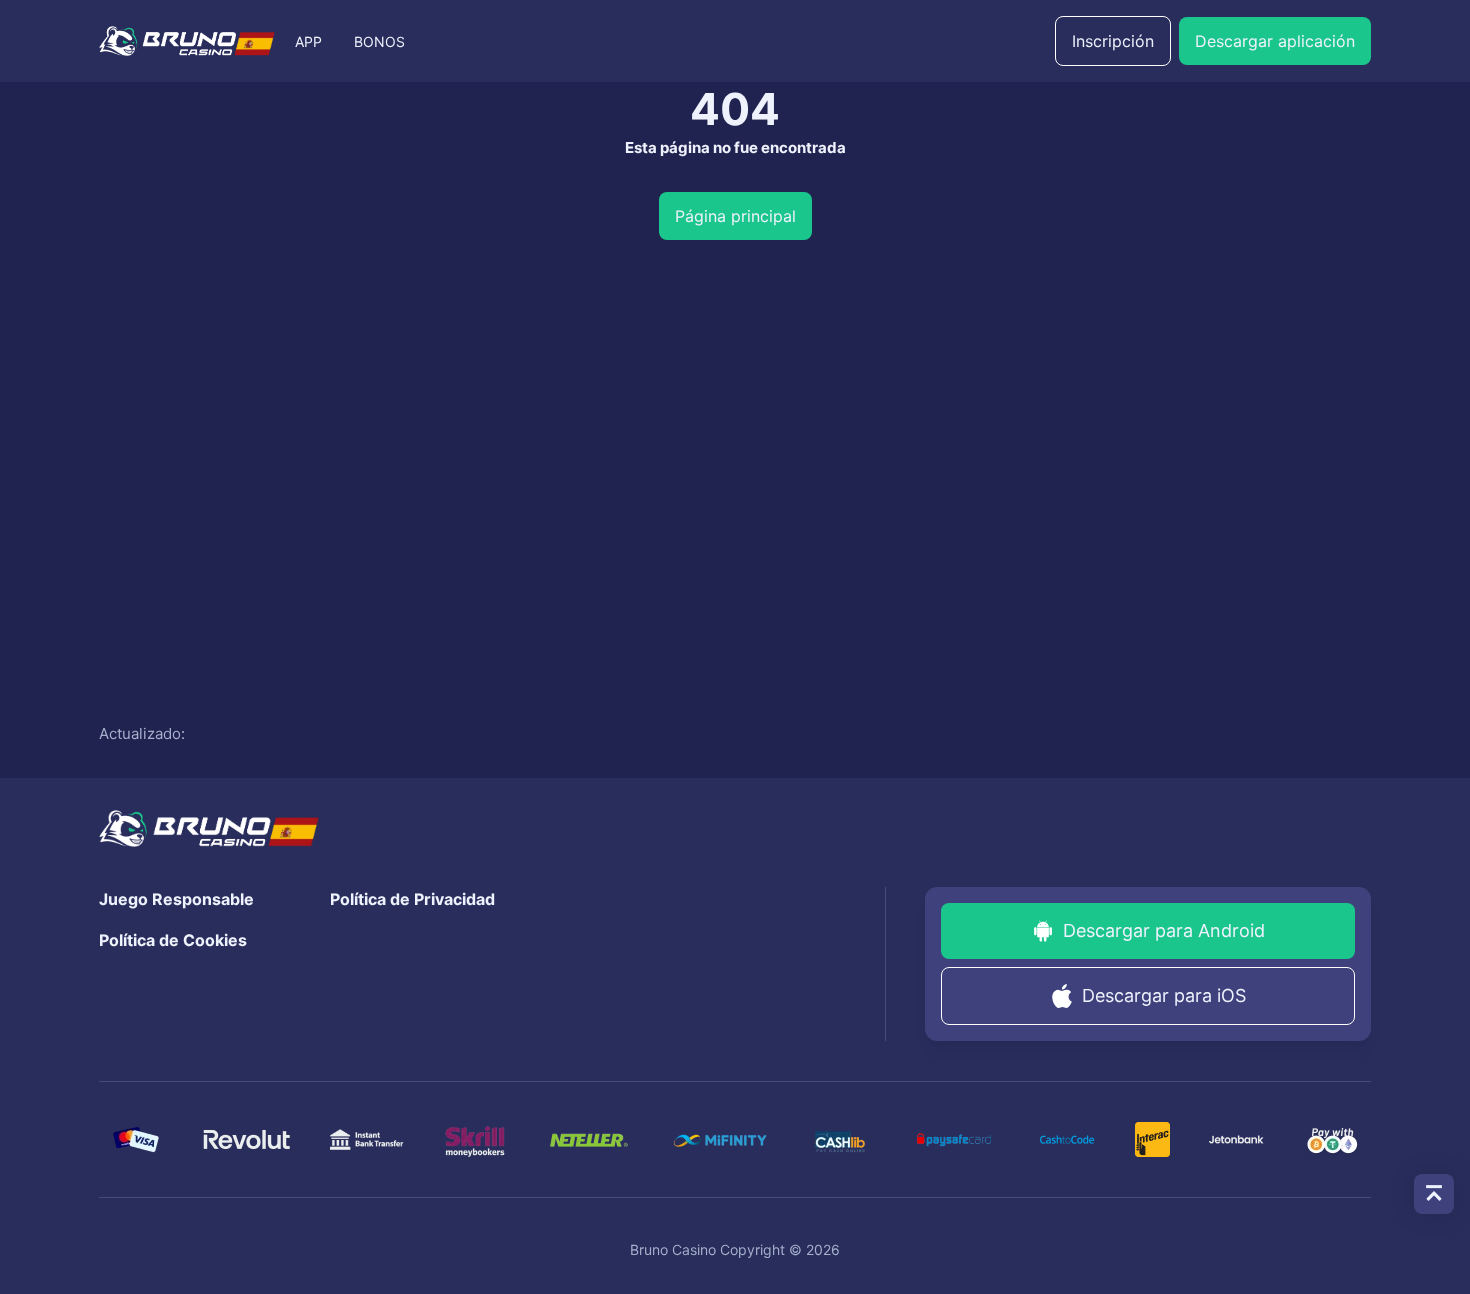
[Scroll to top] (1434, 1194)
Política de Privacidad (412, 899)
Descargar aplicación (1275, 41)
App (308, 41)
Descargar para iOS (1164, 995)
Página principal (735, 216)
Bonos (379, 41)
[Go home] (187, 41)
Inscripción (1113, 41)
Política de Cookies (173, 940)
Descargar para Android (1164, 930)
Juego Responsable (176, 899)
